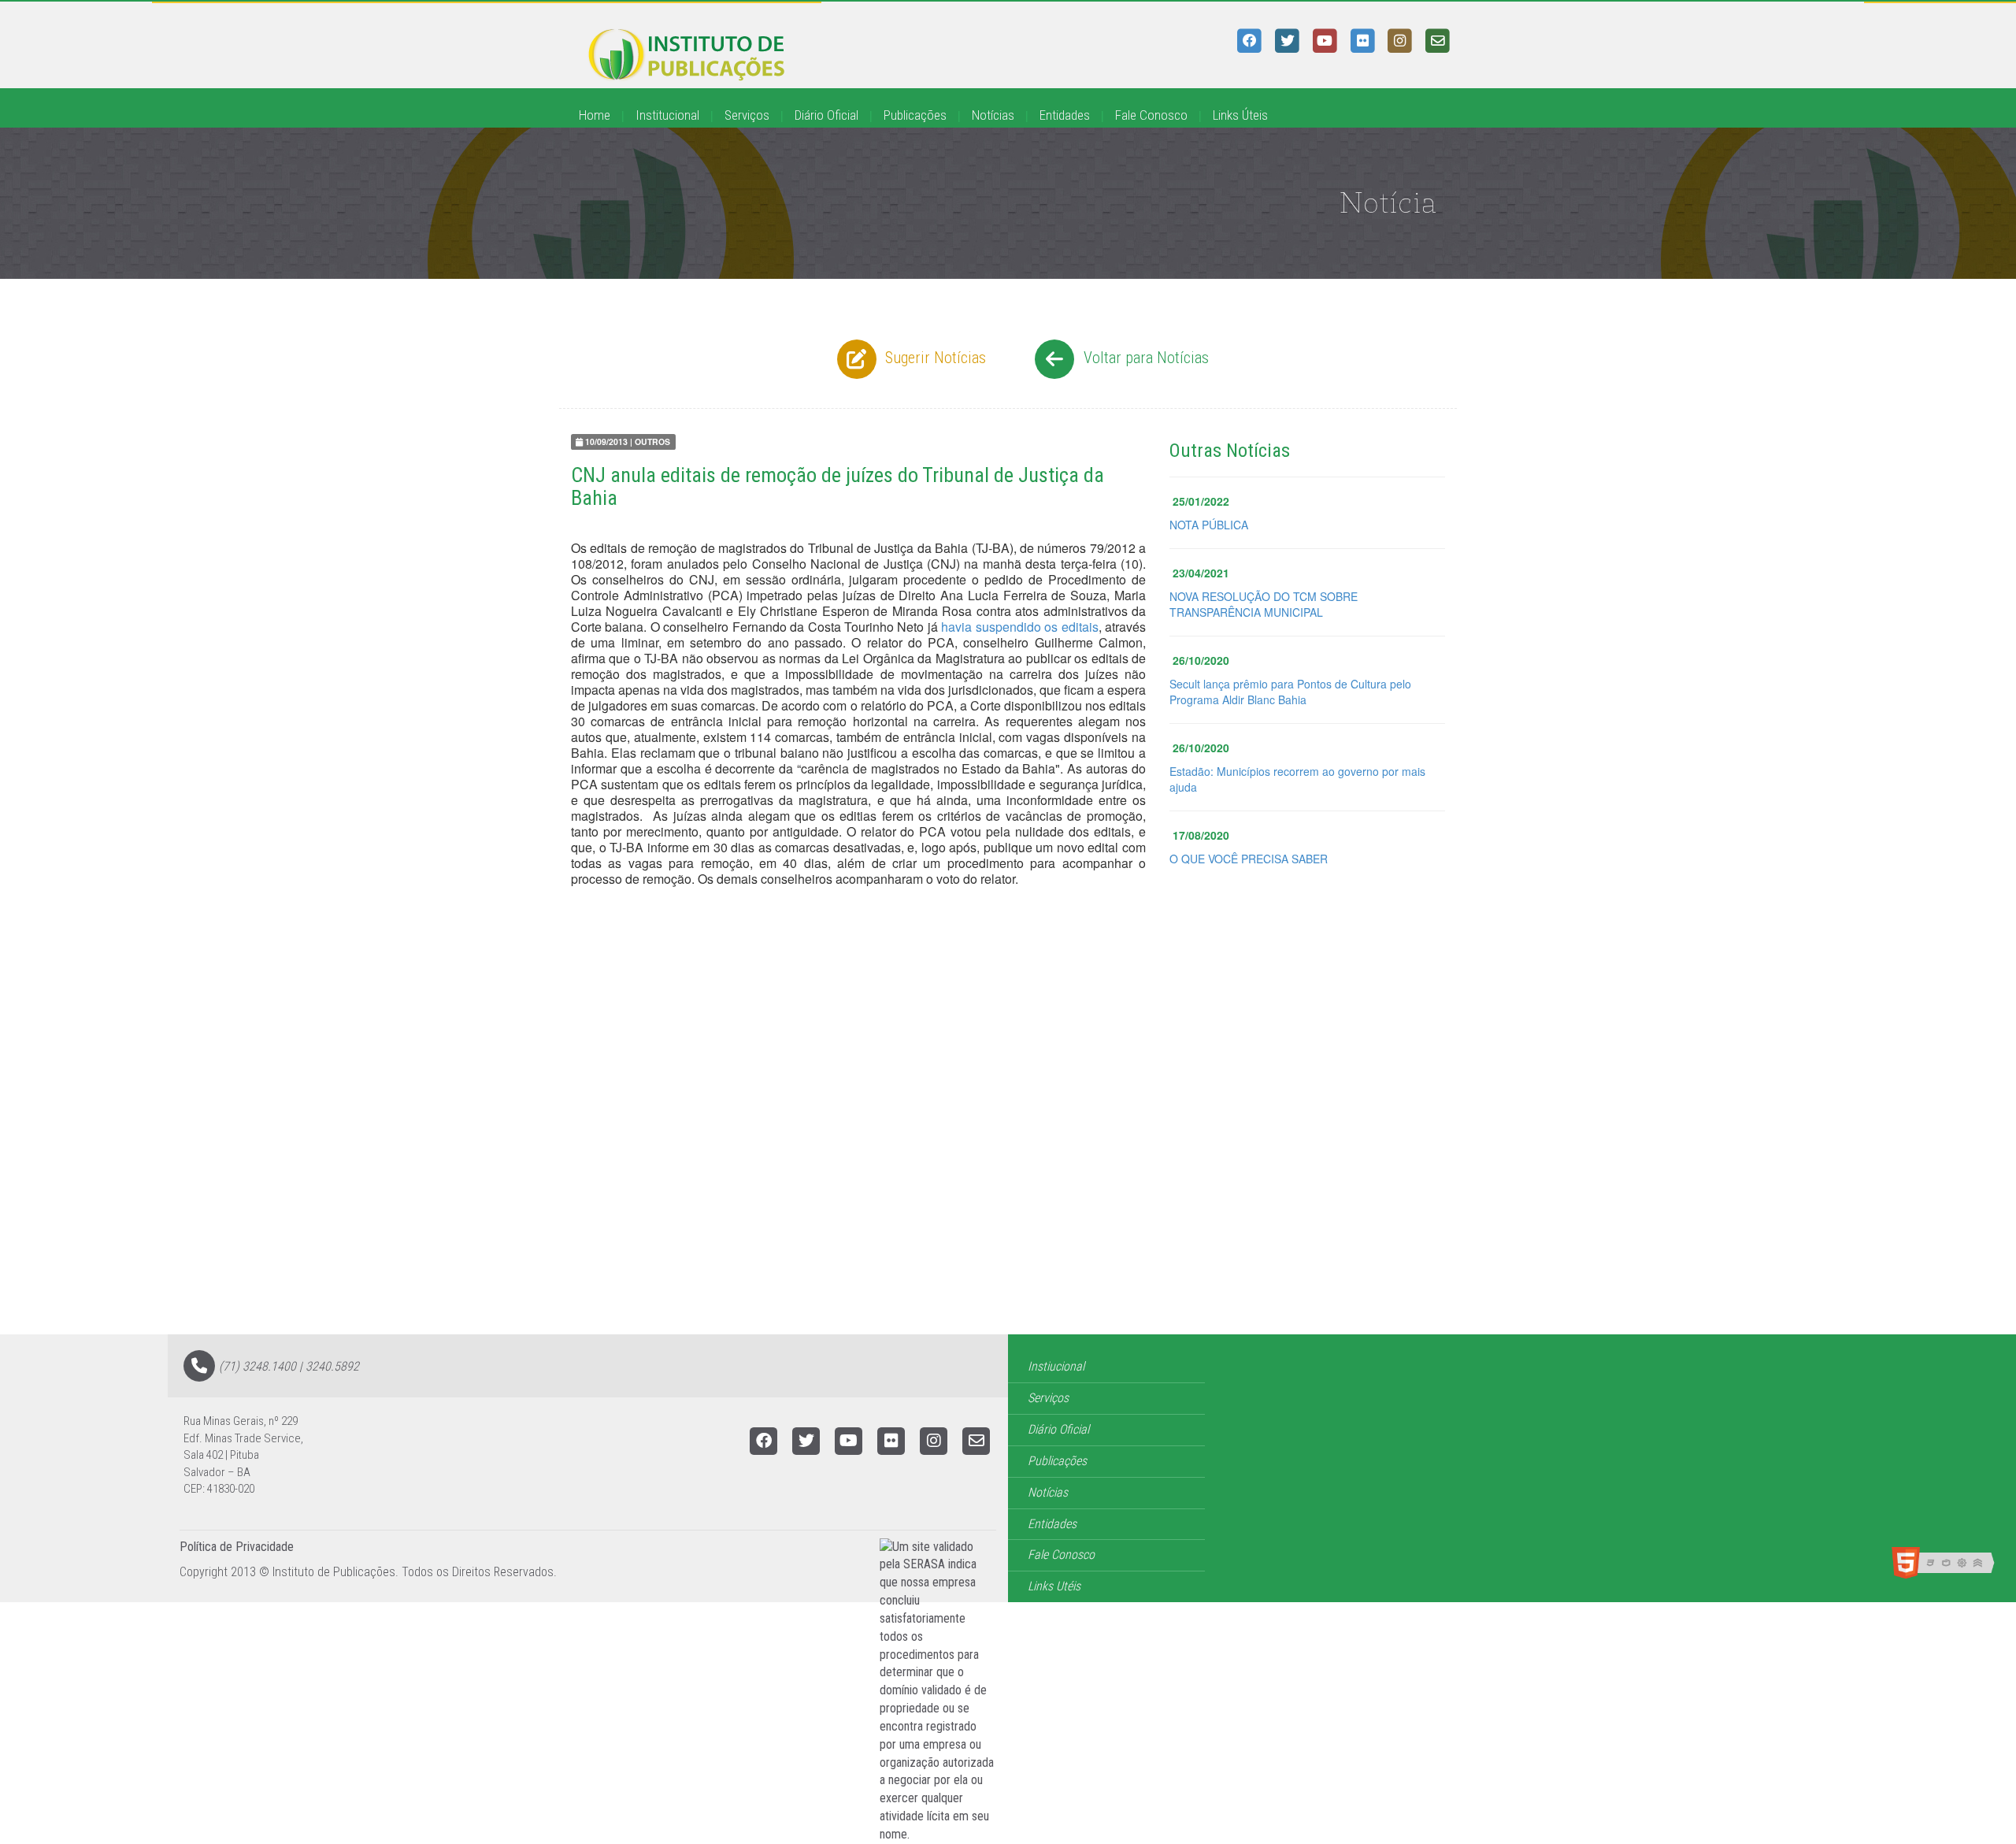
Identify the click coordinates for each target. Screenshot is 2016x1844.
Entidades (1065, 115)
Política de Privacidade (237, 1547)
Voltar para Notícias (1144, 358)
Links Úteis (1240, 115)
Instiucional (1056, 1366)
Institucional (667, 115)
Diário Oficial (826, 115)
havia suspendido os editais (1019, 627)
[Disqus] (1008, 1134)
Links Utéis (1054, 1586)
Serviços (747, 115)
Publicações (915, 115)
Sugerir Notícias (934, 358)
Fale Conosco (1151, 115)
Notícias (993, 115)
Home (595, 115)
